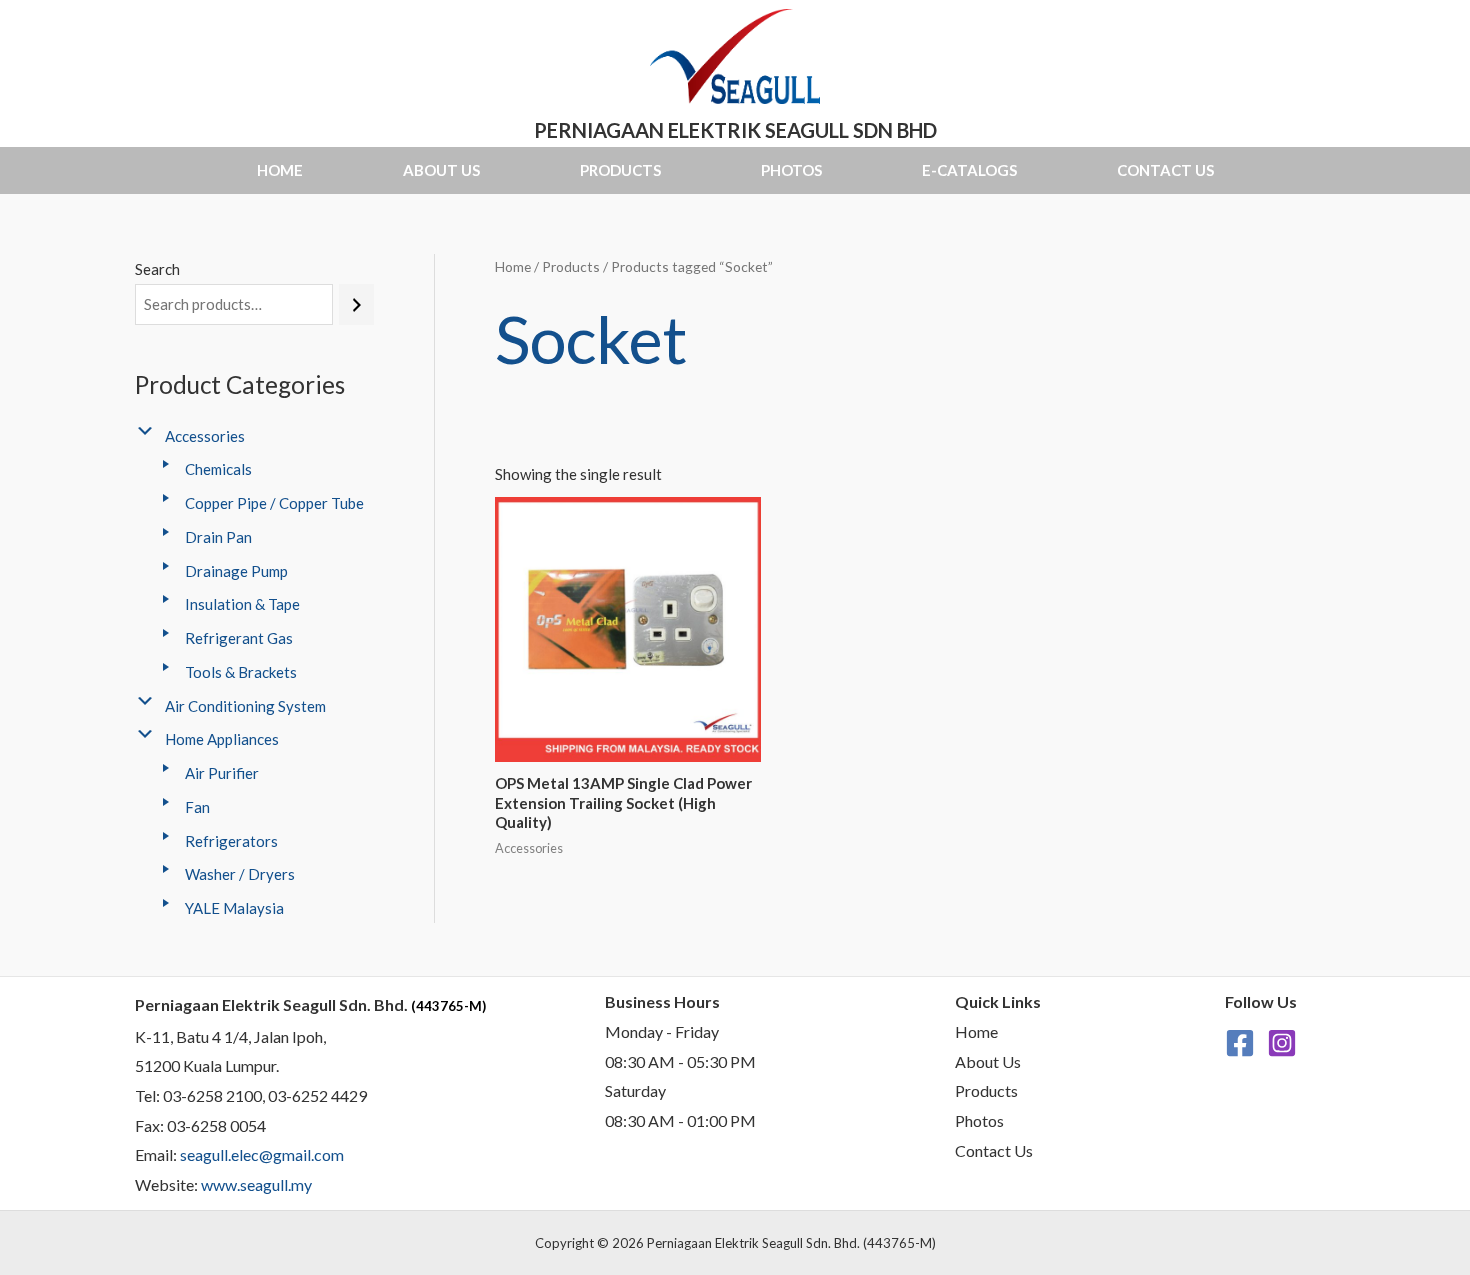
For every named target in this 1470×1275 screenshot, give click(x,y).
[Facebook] (1240, 1043)
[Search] (356, 304)
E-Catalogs (969, 170)
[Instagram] (1282, 1043)
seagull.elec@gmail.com (262, 1154)
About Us (441, 170)
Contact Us (1165, 170)
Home (280, 170)
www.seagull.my (256, 1184)
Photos (791, 170)
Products (620, 170)
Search (157, 269)
